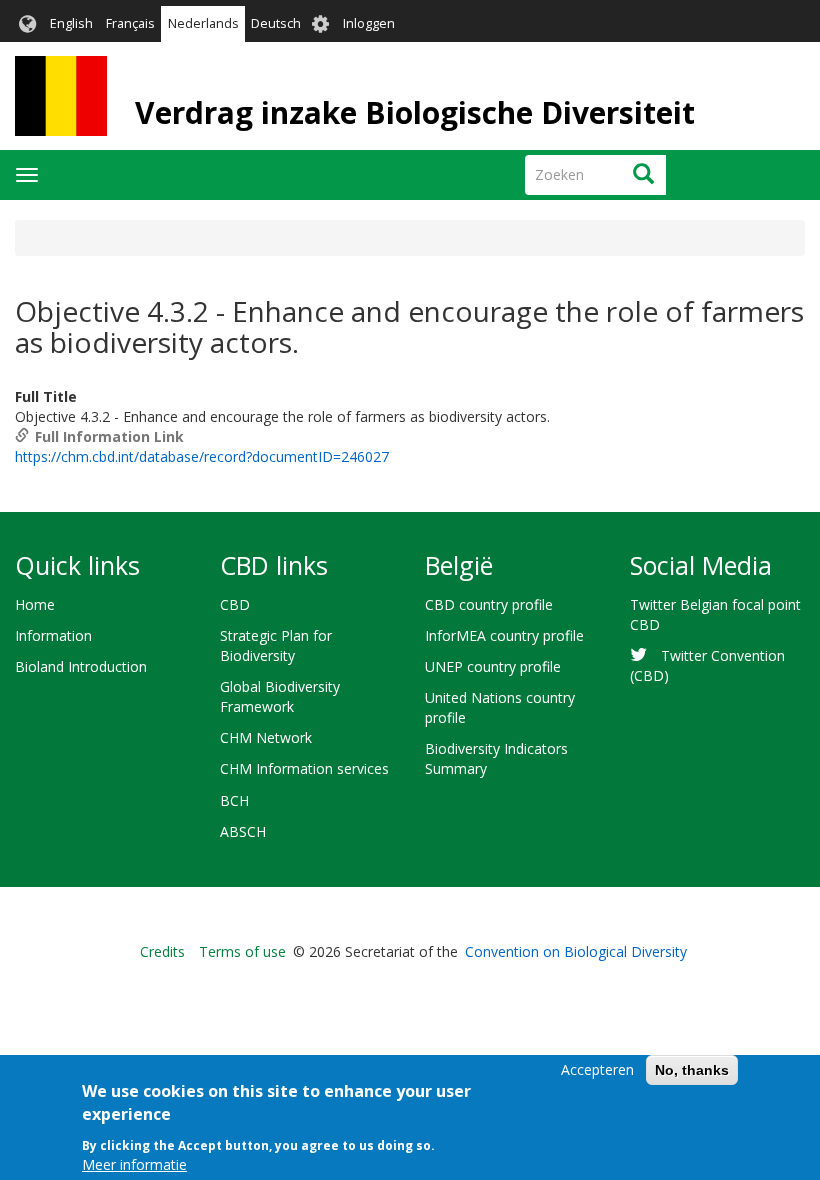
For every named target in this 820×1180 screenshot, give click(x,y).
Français (130, 23)
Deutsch (276, 23)
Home (35, 604)
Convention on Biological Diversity (576, 951)
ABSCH (243, 831)
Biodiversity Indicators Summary (496, 758)
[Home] (61, 96)
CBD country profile (489, 604)
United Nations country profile (500, 707)
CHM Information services (304, 768)
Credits (162, 951)
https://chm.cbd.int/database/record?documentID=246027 (202, 456)
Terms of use (242, 951)
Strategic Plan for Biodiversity (276, 645)
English (71, 23)
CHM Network (266, 737)
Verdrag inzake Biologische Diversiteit (415, 112)
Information (53, 635)
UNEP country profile (493, 666)
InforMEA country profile (504, 635)
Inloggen (369, 23)
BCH (234, 800)
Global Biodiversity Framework (280, 696)
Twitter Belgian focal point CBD (715, 614)
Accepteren (597, 1069)
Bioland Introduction (81, 666)
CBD (235, 604)
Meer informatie (134, 1164)
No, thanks (692, 1070)
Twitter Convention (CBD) (707, 665)
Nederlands (203, 23)
